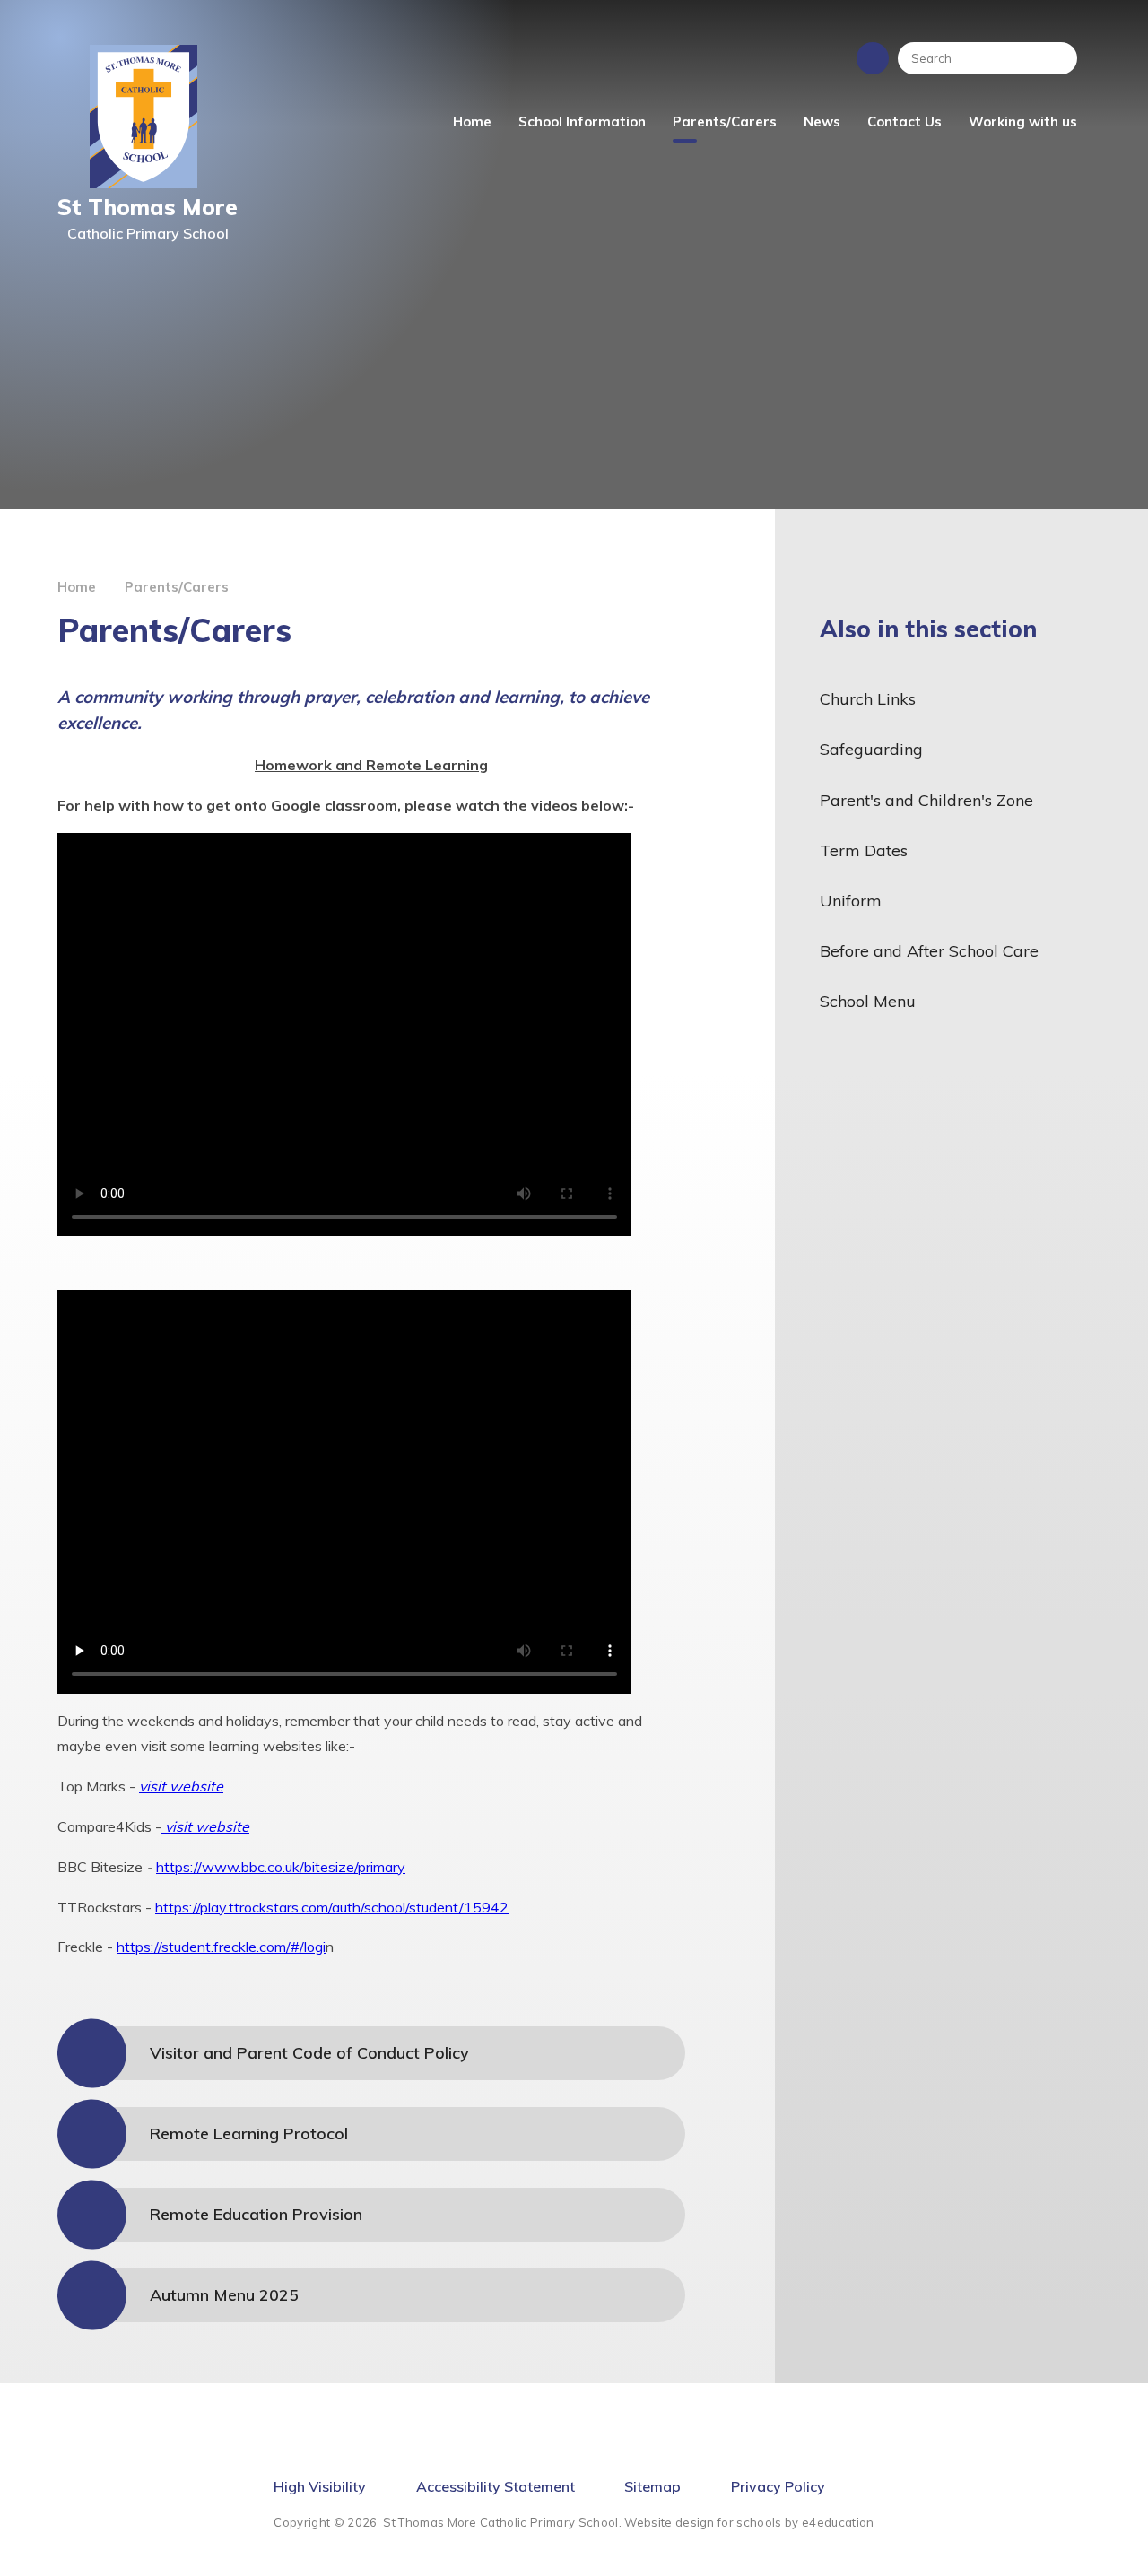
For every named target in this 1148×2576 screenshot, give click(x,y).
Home (77, 587)
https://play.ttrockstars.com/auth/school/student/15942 (332, 1907)
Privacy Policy (778, 2486)
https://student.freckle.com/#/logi (221, 1947)
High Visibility (320, 2486)
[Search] (1055, 58)
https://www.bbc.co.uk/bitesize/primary (281, 1867)
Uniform (851, 901)
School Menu (868, 1001)
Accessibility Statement (496, 2486)
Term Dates (864, 850)
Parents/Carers (177, 587)
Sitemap (652, 2486)
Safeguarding (871, 749)
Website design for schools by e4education (749, 2522)
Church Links (868, 699)
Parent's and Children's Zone (926, 800)
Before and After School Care (929, 951)
